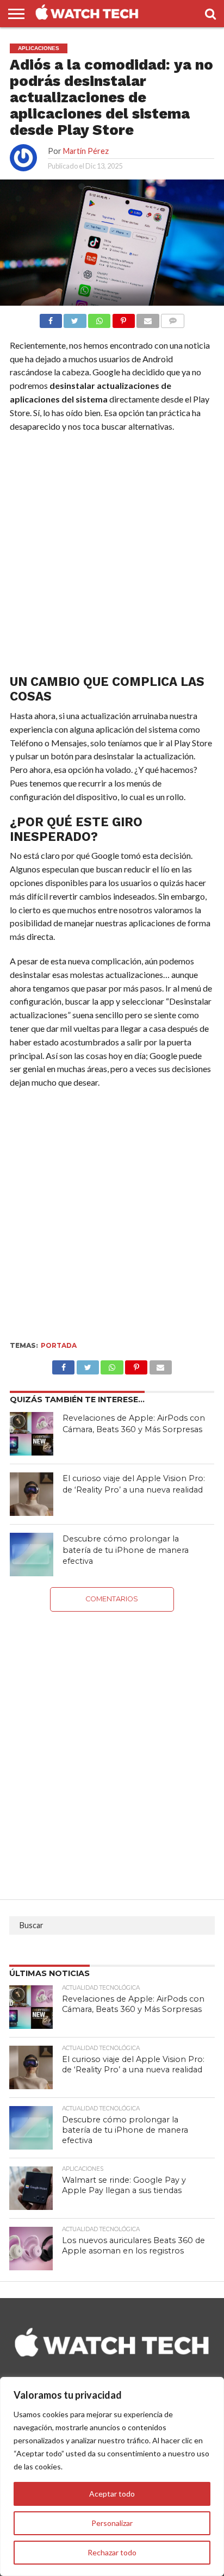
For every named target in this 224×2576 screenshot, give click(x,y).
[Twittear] (75, 318)
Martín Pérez (86, 151)
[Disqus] (112, 1748)
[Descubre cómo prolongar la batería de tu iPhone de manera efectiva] (32, 1555)
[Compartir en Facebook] (51, 318)
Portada (59, 1345)
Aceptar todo (112, 2494)
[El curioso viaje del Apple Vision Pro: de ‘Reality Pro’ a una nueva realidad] (32, 1494)
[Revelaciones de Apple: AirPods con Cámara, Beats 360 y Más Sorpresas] (32, 1434)
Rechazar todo (112, 2552)
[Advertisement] (112, 556)
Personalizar (112, 2523)
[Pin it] (123, 318)
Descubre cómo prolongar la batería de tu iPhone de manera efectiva (126, 1550)
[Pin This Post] (136, 1364)
